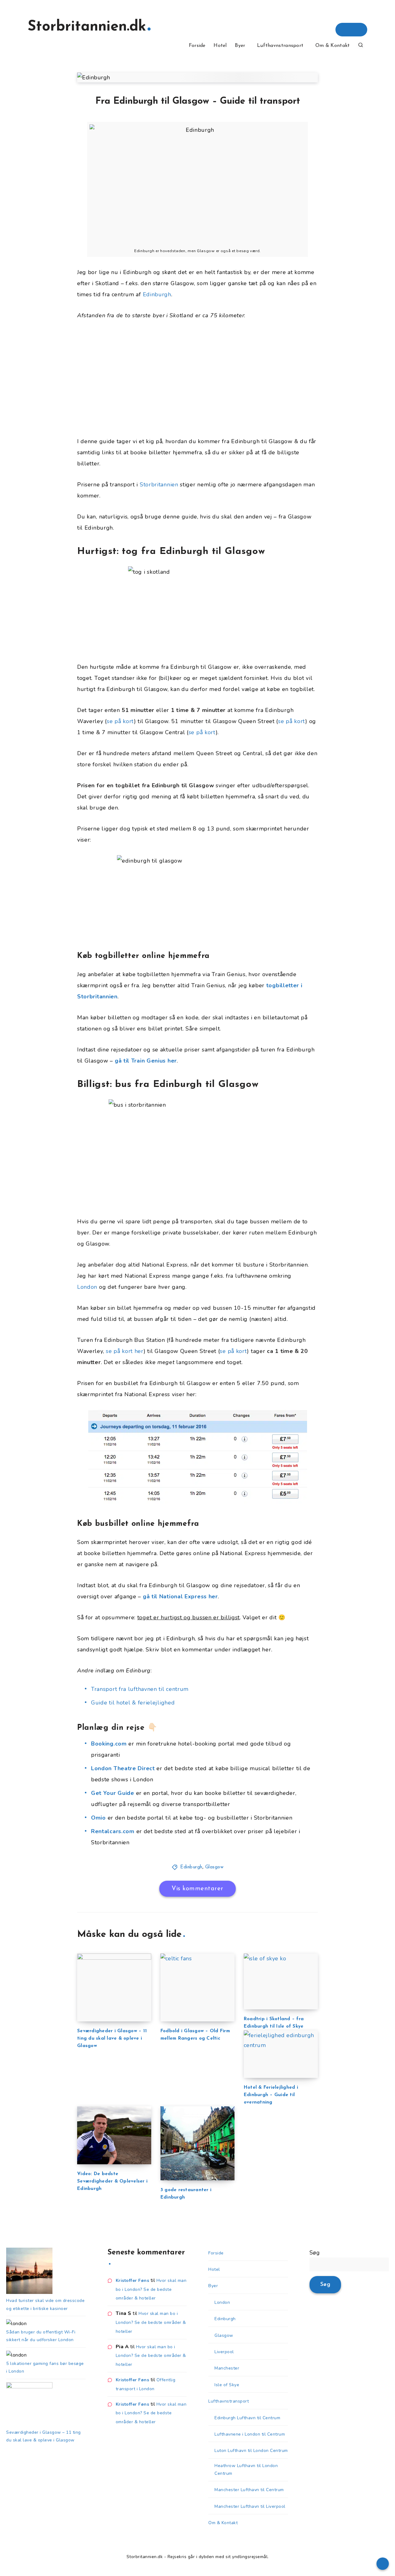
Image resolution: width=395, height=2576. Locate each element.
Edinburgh (157, 294)
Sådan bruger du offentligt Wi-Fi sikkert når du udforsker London (41, 2336)
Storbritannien (159, 485)
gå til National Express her (180, 1596)
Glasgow (214, 1867)
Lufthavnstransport (280, 46)
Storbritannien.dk (87, 27)
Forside (197, 46)
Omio (98, 1818)
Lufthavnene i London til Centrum (250, 2434)
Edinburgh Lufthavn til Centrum (247, 2418)
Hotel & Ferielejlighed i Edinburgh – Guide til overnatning (271, 2095)
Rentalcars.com (113, 1831)
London (87, 1287)
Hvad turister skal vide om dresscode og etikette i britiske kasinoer (45, 2304)
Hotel (220, 46)
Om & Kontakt (333, 46)
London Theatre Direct (123, 1768)
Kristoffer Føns (133, 2281)
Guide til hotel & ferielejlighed (133, 1703)
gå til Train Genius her (146, 1061)
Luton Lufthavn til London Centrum (251, 2451)
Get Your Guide (113, 1793)
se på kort (120, 721)
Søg (315, 2253)
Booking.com (109, 1744)
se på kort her (125, 1351)
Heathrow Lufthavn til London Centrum (246, 2470)
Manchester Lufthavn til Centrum (249, 2490)
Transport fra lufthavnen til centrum (140, 1689)
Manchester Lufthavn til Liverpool (250, 2506)
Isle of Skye (227, 2385)
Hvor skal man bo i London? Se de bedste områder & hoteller (151, 2289)
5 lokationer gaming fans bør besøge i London (45, 2367)
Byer (240, 46)
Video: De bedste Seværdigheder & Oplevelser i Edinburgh (112, 2181)
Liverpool (224, 2352)
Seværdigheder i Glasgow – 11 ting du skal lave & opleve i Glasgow (112, 2039)
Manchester (227, 2368)
